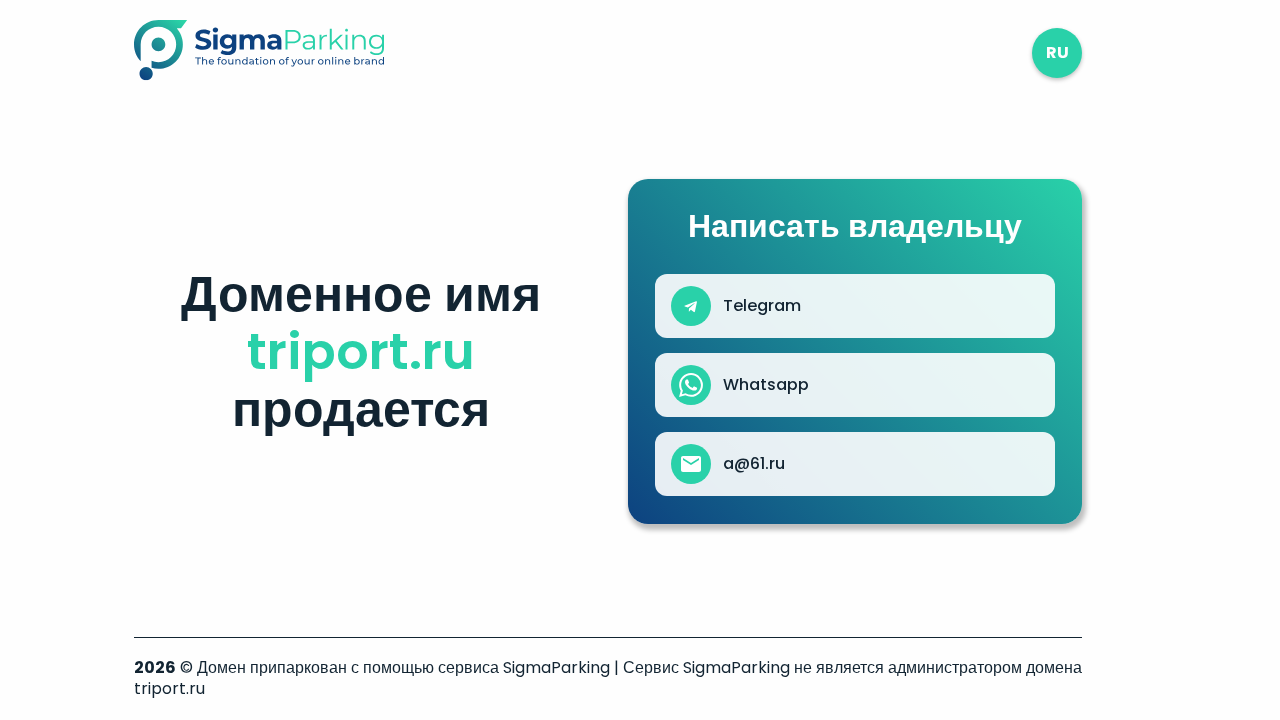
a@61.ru (754, 464)
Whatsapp (766, 385)
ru (1057, 52)
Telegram (762, 306)
